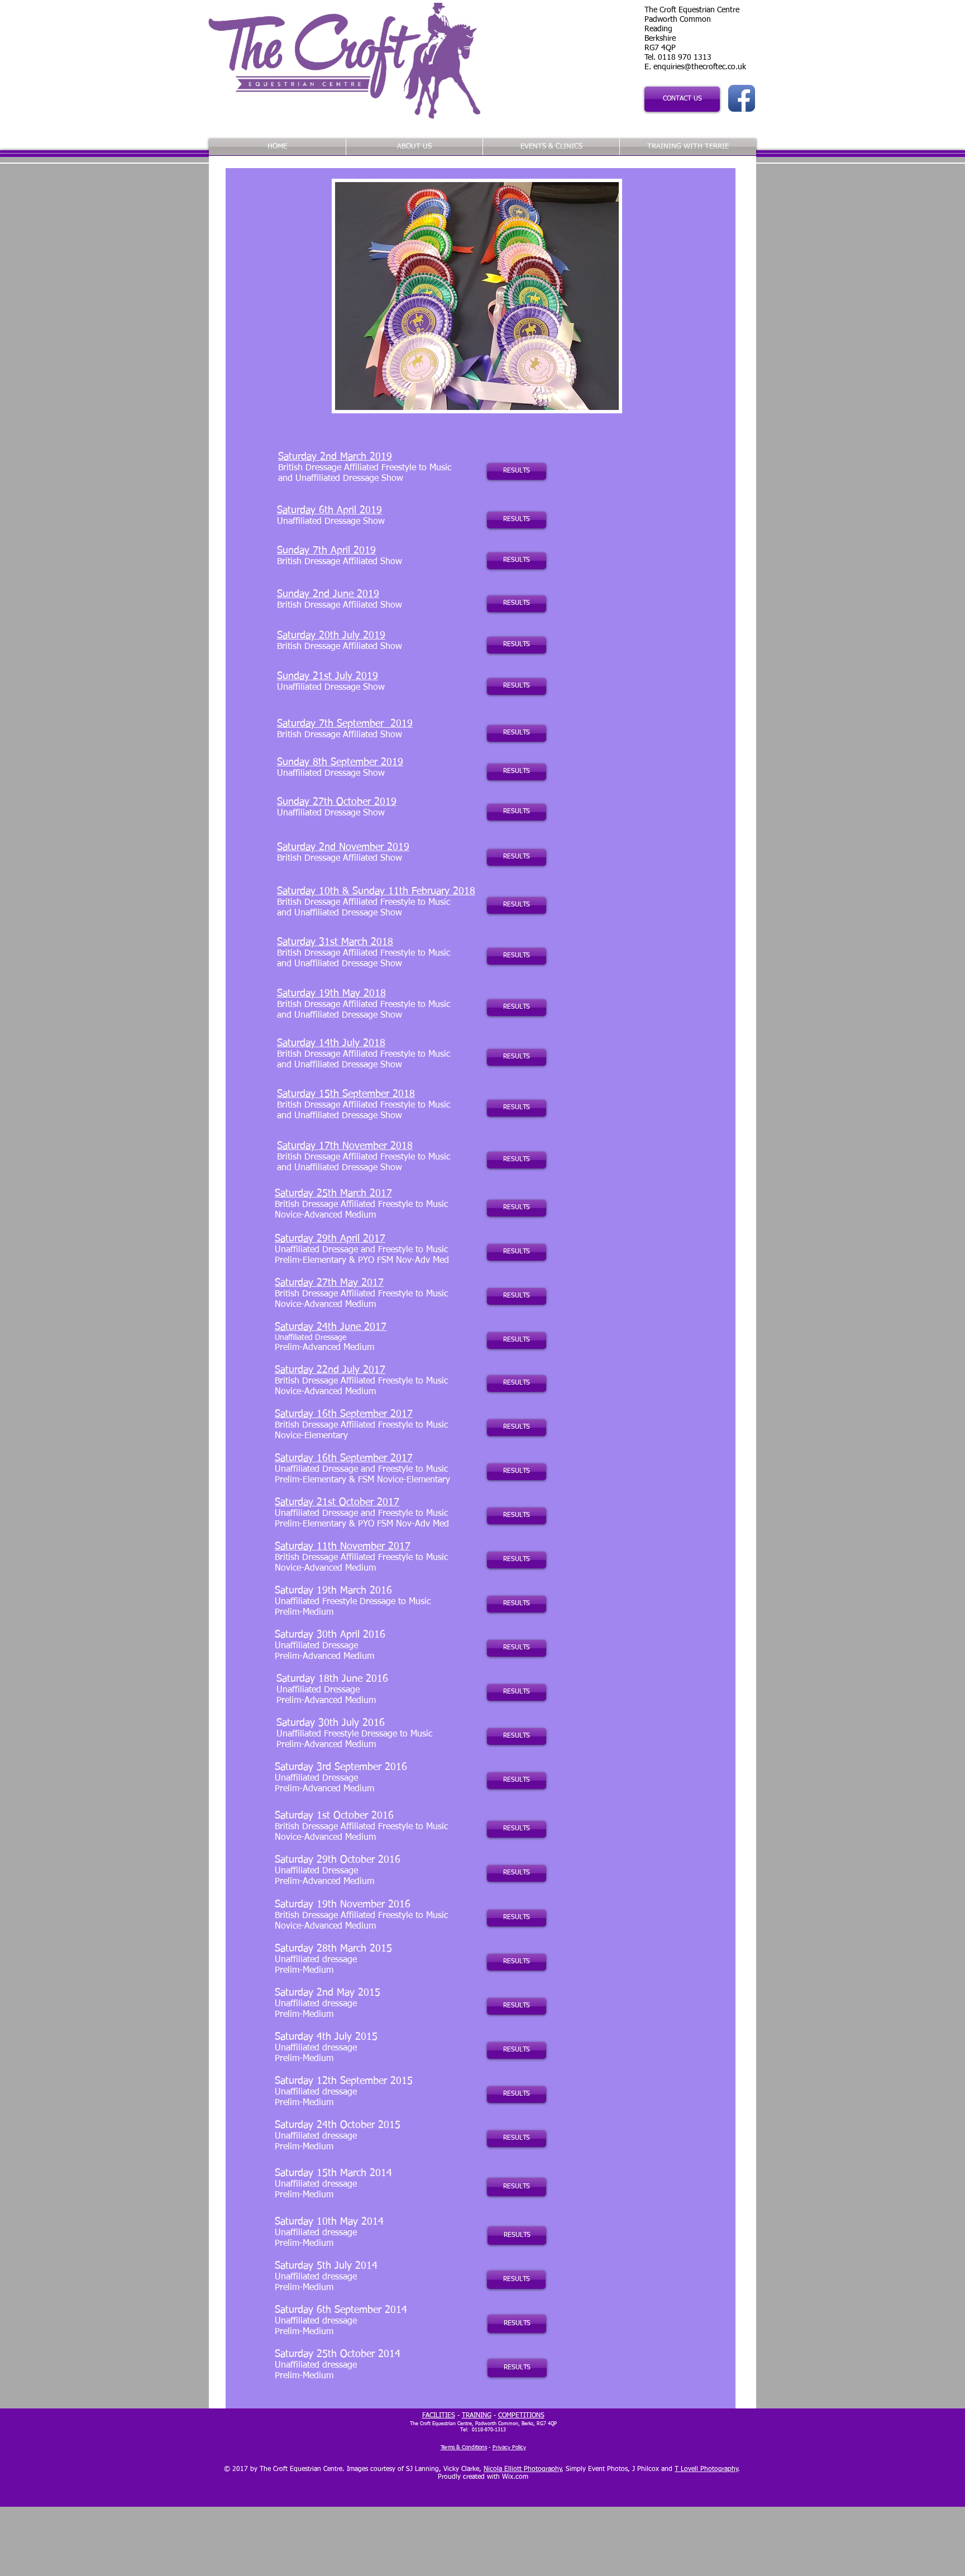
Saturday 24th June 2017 (331, 1327)
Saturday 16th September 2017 (344, 1414)
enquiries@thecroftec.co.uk (700, 67)
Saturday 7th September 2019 (345, 724)
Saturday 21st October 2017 (337, 1502)
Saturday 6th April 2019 (329, 511)
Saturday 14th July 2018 (331, 1043)
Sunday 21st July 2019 (328, 676)
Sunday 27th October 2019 (337, 802)
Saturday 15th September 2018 (346, 1094)
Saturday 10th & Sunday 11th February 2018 (376, 891)
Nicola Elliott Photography (523, 2469)
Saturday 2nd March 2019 (335, 457)
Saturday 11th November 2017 (343, 1547)
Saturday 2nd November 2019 (343, 847)
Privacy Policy (509, 2448)
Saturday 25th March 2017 (333, 1194)
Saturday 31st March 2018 (335, 942)
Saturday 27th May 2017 (329, 1283)
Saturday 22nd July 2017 (330, 1370)
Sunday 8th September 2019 (340, 762)
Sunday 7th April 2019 (326, 551)
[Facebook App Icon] (742, 98)
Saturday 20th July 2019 (331, 636)
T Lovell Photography (706, 2469)
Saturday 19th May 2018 (331, 994)
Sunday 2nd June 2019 (328, 594)
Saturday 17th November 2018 (345, 1146)
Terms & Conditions (464, 2448)
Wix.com (515, 2477)
